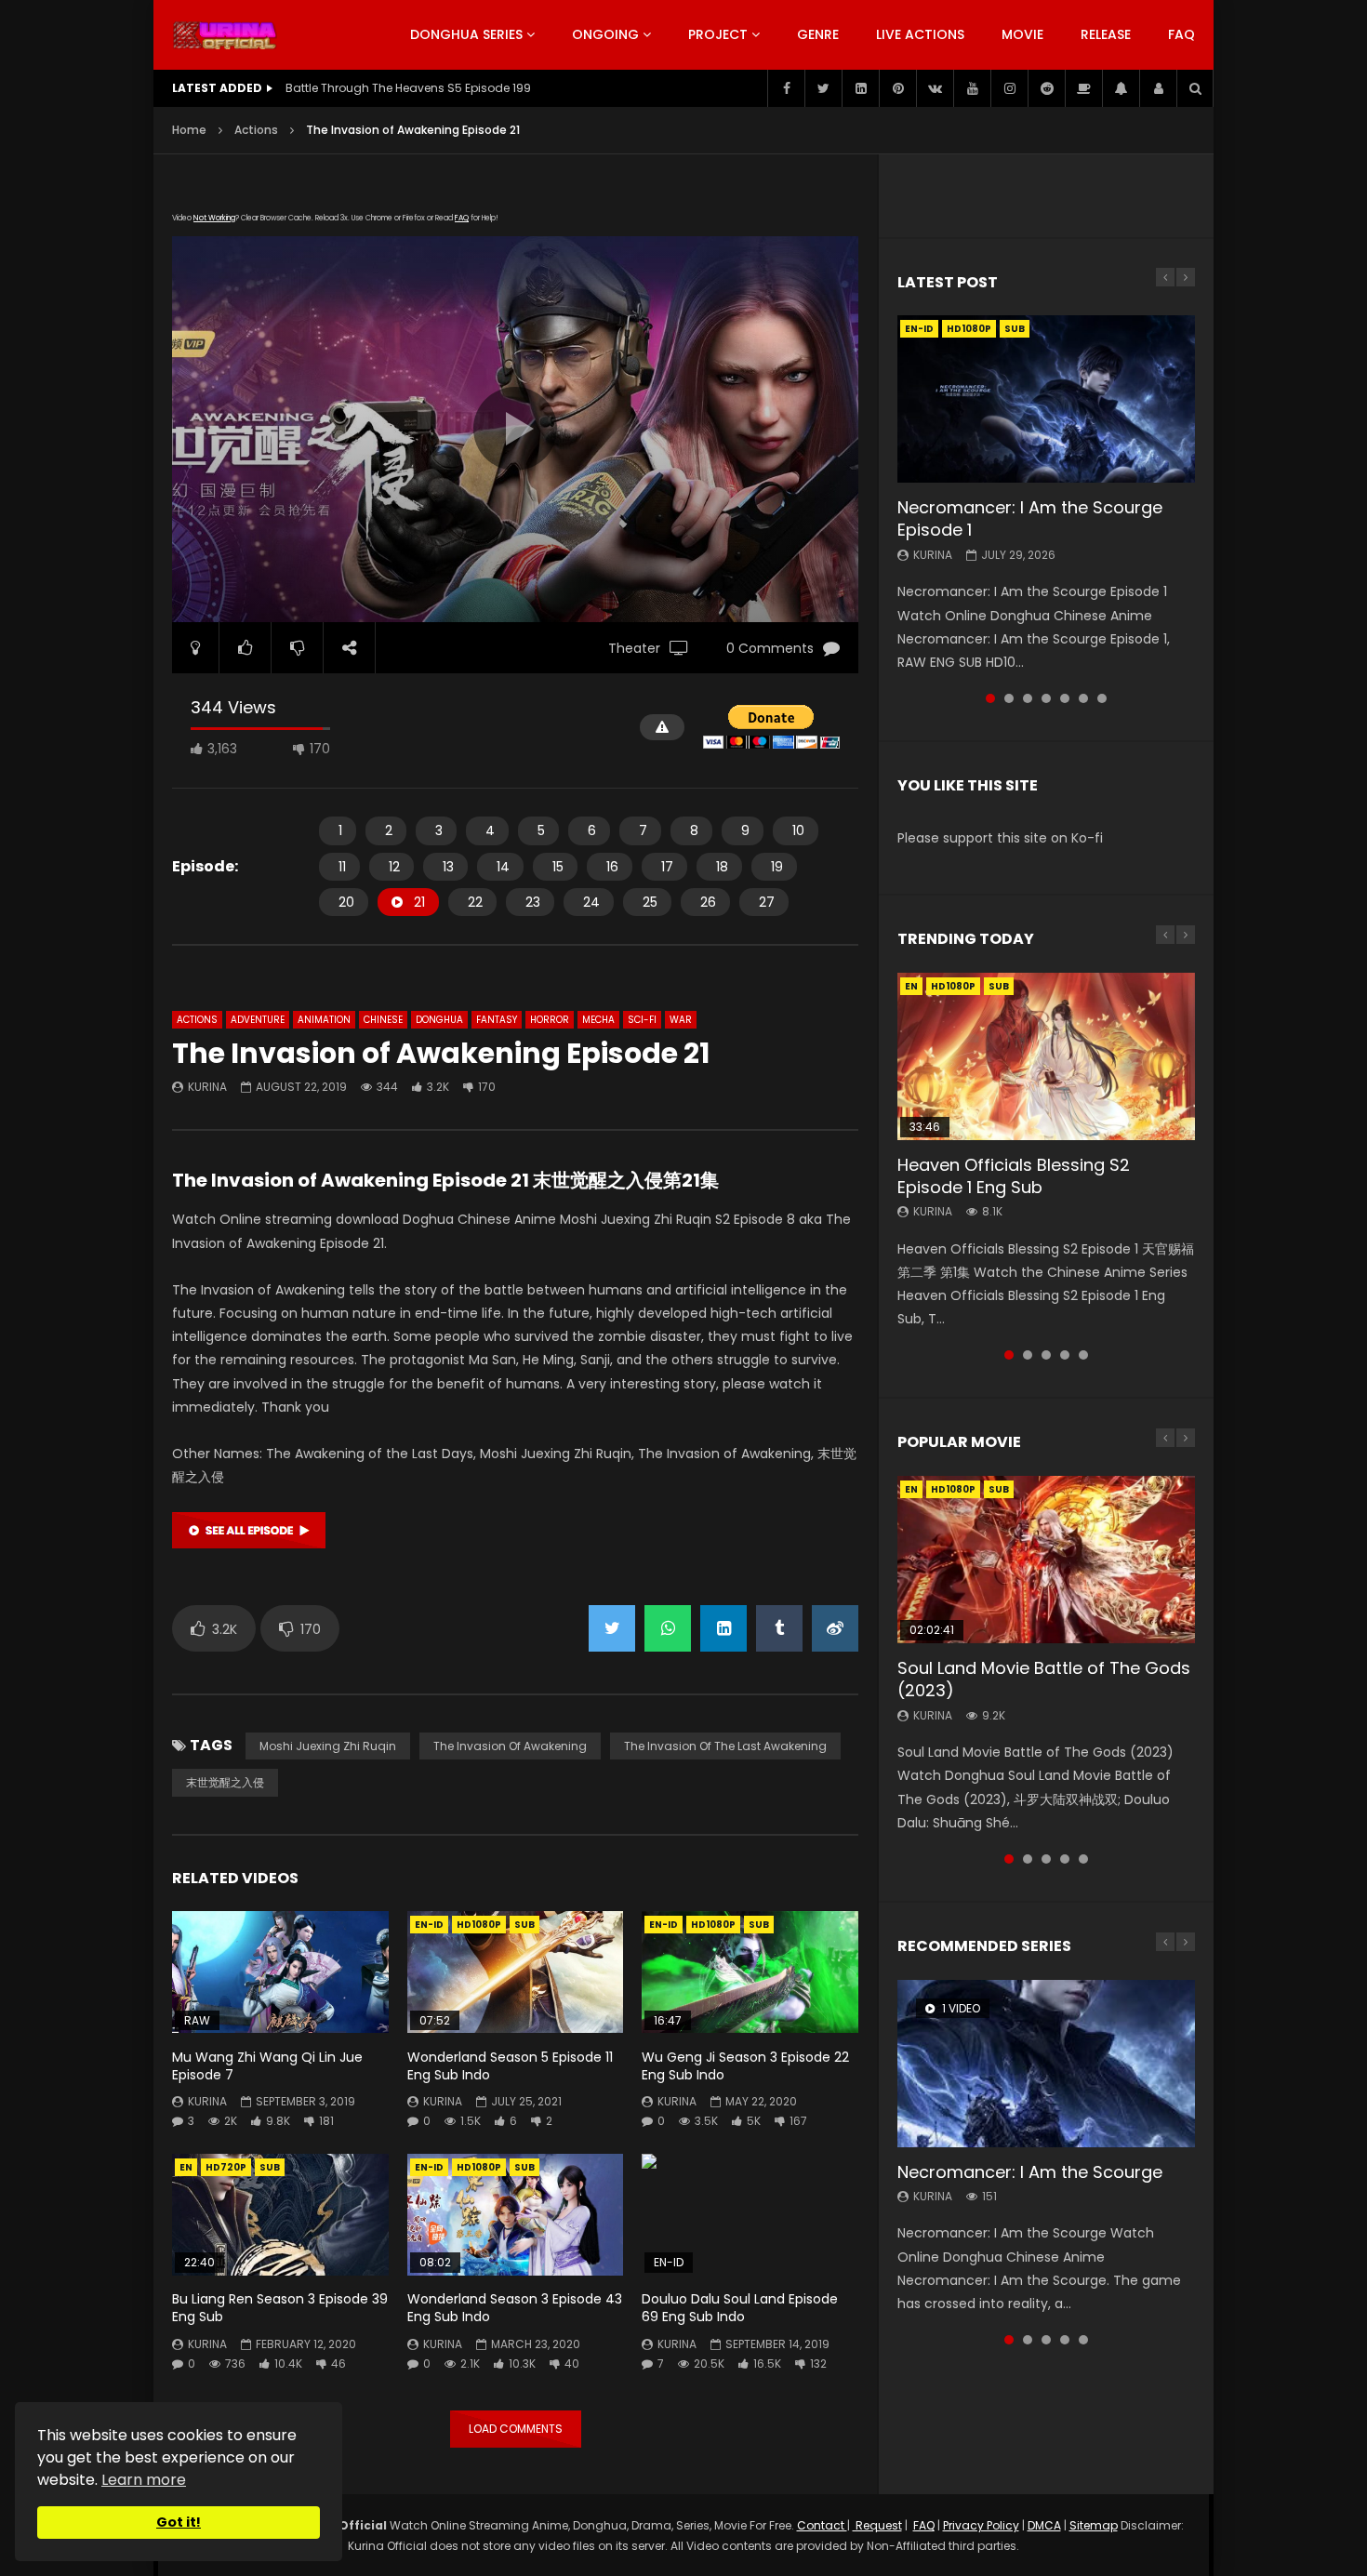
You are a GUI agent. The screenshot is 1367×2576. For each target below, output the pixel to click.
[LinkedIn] (860, 88)
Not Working (214, 218)
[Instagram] (1009, 88)
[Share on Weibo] (835, 1628)
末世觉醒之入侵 (225, 1782)
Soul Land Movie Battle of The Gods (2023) (1044, 1679)
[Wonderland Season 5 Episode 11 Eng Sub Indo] (516, 1972)
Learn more (144, 2480)
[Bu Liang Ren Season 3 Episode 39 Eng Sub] (280, 2215)
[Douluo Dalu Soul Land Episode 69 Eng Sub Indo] (750, 2215)
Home (189, 130)
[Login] (1158, 88)
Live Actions (920, 34)
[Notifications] (1121, 88)
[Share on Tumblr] (779, 1628)
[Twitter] (823, 88)
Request (877, 2525)
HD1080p (479, 1925)
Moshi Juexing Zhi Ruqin (328, 1746)
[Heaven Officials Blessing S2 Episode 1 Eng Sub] (1046, 1056)
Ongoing (605, 34)
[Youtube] (972, 88)
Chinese (383, 1020)
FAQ (1181, 34)
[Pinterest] (897, 88)
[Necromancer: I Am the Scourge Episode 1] (1046, 399)
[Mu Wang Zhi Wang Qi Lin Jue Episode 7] (280, 1972)
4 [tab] (1046, 698)
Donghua (439, 1020)
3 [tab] (1028, 698)
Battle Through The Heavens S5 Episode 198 (408, 88)
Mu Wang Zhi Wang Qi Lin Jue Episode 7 (267, 2066)
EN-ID (429, 1925)
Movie (1022, 34)
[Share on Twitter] (612, 1628)
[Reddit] (1046, 88)
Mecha (598, 1020)
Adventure (258, 1020)
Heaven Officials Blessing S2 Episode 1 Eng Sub (1014, 1176)
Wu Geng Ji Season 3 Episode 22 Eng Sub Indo (745, 2066)
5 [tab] (1065, 698)
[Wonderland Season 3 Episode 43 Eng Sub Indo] (516, 2215)
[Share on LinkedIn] (723, 1628)
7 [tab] (1102, 698)
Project (718, 34)
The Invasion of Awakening (510, 1746)
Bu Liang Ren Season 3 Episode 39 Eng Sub (280, 2308)
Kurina (207, 1087)
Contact (822, 2525)
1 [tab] (990, 698)
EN (186, 2167)
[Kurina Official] (225, 35)
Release (1106, 34)
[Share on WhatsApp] (668, 1628)
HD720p (226, 2167)
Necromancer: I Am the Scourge (1030, 2172)
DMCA (1044, 2525)
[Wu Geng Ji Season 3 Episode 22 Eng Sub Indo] (750, 1972)
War (681, 1020)
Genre (818, 34)
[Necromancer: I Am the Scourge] (1046, 2064)
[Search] (1195, 88)
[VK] (935, 88)
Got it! (179, 2522)
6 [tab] (1083, 698)
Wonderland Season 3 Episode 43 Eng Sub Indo (515, 2308)
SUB (524, 1925)
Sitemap (1094, 2525)
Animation (324, 1020)
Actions (256, 130)
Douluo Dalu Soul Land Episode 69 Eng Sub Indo (740, 2308)
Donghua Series (466, 34)
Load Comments (516, 2429)
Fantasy (497, 1020)
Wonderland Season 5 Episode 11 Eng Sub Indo (510, 2066)
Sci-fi (642, 1020)
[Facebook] (786, 88)
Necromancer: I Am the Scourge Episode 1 (1030, 518)
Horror (550, 1020)
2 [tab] (1009, 698)
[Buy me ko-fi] (1083, 88)
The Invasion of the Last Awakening (725, 1746)
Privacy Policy (981, 2525)
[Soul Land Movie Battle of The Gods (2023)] (1046, 1560)
